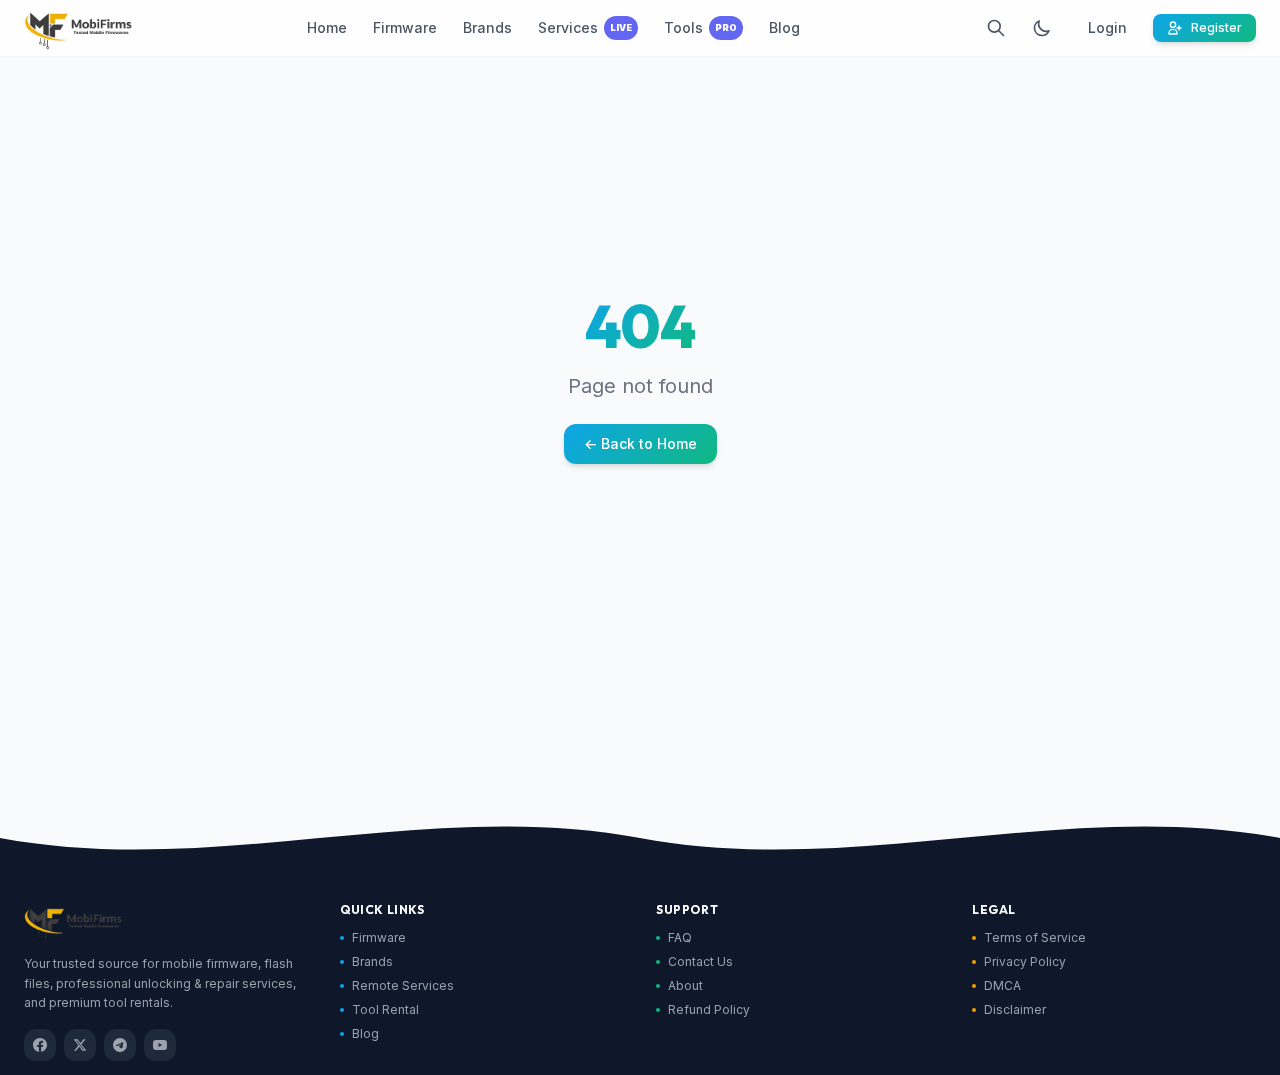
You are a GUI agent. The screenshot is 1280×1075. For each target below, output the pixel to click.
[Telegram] (120, 1045)
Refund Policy (709, 1009)
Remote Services (403, 985)
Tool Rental (385, 1009)
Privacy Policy (1025, 961)
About (685, 985)
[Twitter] (80, 1045)
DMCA (1002, 985)
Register (1216, 27)
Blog (365, 1033)
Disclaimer (1015, 1009)
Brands (372, 961)
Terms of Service (1035, 937)
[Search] (996, 28)
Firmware (379, 937)
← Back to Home (640, 443)
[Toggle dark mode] (1042, 28)
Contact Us (700, 961)
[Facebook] (40, 1045)
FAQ (680, 937)
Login (1107, 27)
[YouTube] (160, 1045)
